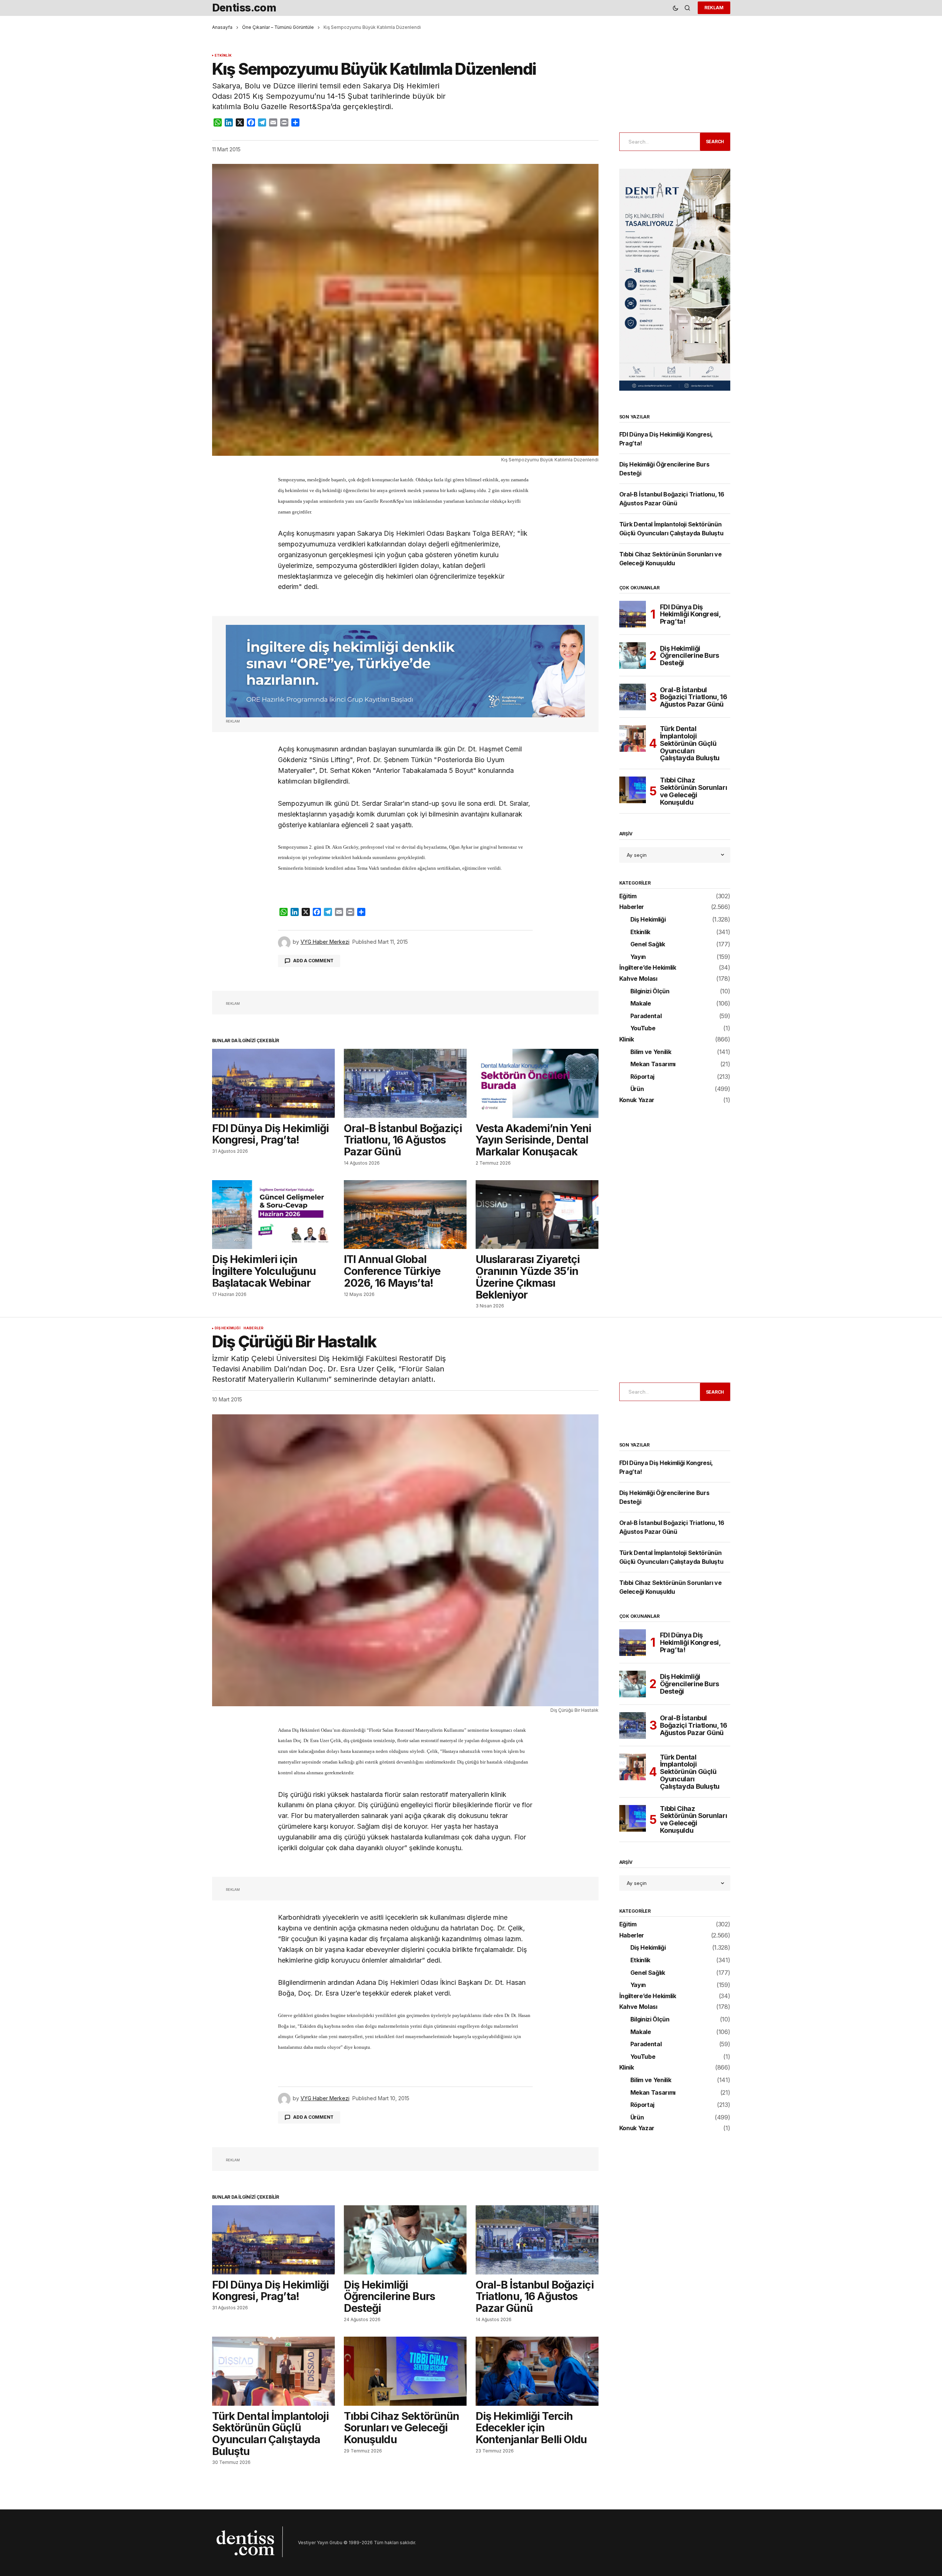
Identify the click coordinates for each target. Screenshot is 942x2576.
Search (715, 142)
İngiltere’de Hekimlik (648, 968)
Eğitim (628, 896)
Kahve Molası (638, 979)
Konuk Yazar (637, 1100)
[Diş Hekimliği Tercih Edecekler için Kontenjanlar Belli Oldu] (537, 2371)
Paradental (646, 1016)
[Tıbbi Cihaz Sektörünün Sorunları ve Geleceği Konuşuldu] (633, 790)
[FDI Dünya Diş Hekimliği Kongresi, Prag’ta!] (274, 1083)
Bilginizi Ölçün (650, 991)
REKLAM (714, 8)
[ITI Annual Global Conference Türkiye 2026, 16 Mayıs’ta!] (405, 1215)
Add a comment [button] (313, 961)
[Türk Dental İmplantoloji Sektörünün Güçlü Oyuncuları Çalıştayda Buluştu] (633, 738)
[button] (676, 8)
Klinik (627, 1040)
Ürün (637, 1089)
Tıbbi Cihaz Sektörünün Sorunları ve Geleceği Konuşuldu (694, 791)
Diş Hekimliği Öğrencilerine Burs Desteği (690, 656)
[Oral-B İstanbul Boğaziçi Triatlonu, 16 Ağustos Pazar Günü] (405, 1083)
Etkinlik (223, 55)
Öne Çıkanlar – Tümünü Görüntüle (278, 27)
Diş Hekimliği (648, 920)
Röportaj (642, 1077)
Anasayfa (222, 27)
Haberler (632, 907)
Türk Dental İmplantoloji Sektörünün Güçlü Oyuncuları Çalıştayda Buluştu (690, 743)
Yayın (638, 957)
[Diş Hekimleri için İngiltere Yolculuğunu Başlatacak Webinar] (274, 1215)
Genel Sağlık (648, 944)
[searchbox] (658, 142)
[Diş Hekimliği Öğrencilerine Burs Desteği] (633, 656)
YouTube (643, 1028)
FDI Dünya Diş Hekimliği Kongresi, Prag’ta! (690, 614)
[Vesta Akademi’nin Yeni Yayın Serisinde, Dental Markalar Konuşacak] (537, 1083)
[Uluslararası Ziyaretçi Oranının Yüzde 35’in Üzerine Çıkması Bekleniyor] (537, 1215)
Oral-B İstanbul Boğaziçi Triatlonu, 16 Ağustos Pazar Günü (694, 697)
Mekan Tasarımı (653, 1064)
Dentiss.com (244, 8)
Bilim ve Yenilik (651, 1052)
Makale (641, 1004)
